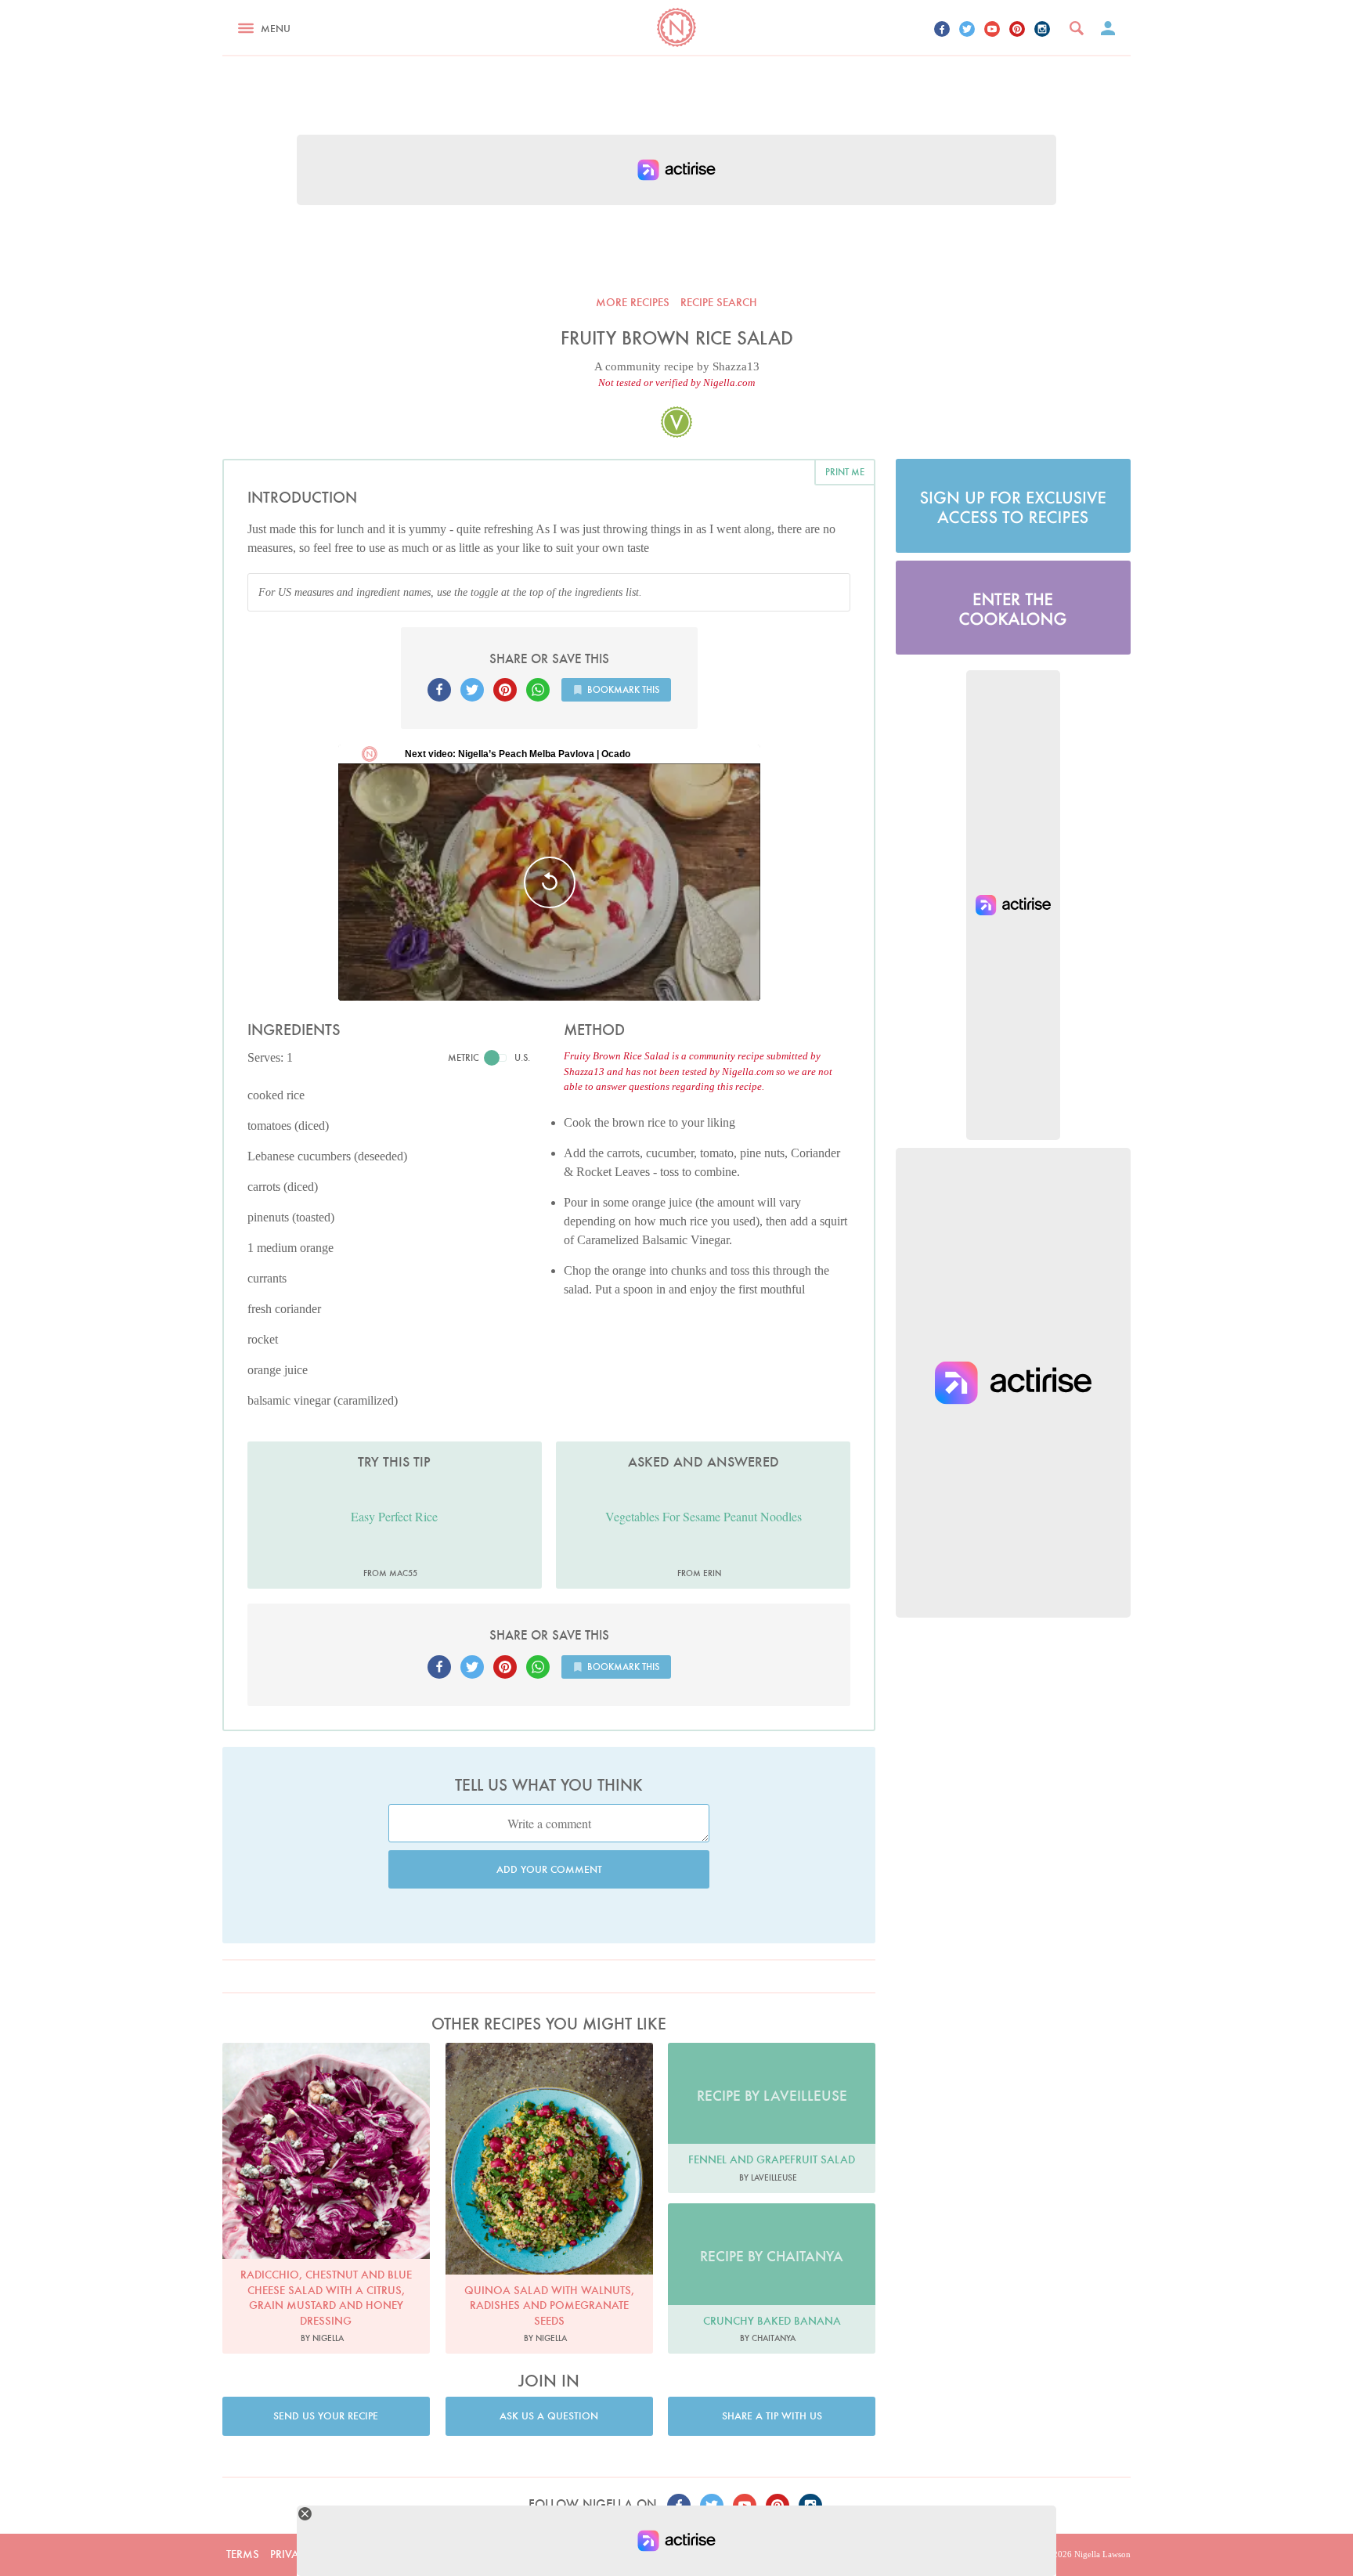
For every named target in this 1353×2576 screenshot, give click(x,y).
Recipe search (719, 302)
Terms (243, 2554)
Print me (845, 472)
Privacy (291, 2554)
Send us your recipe (326, 2416)
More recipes (633, 302)
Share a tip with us (772, 2416)
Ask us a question (549, 2416)
